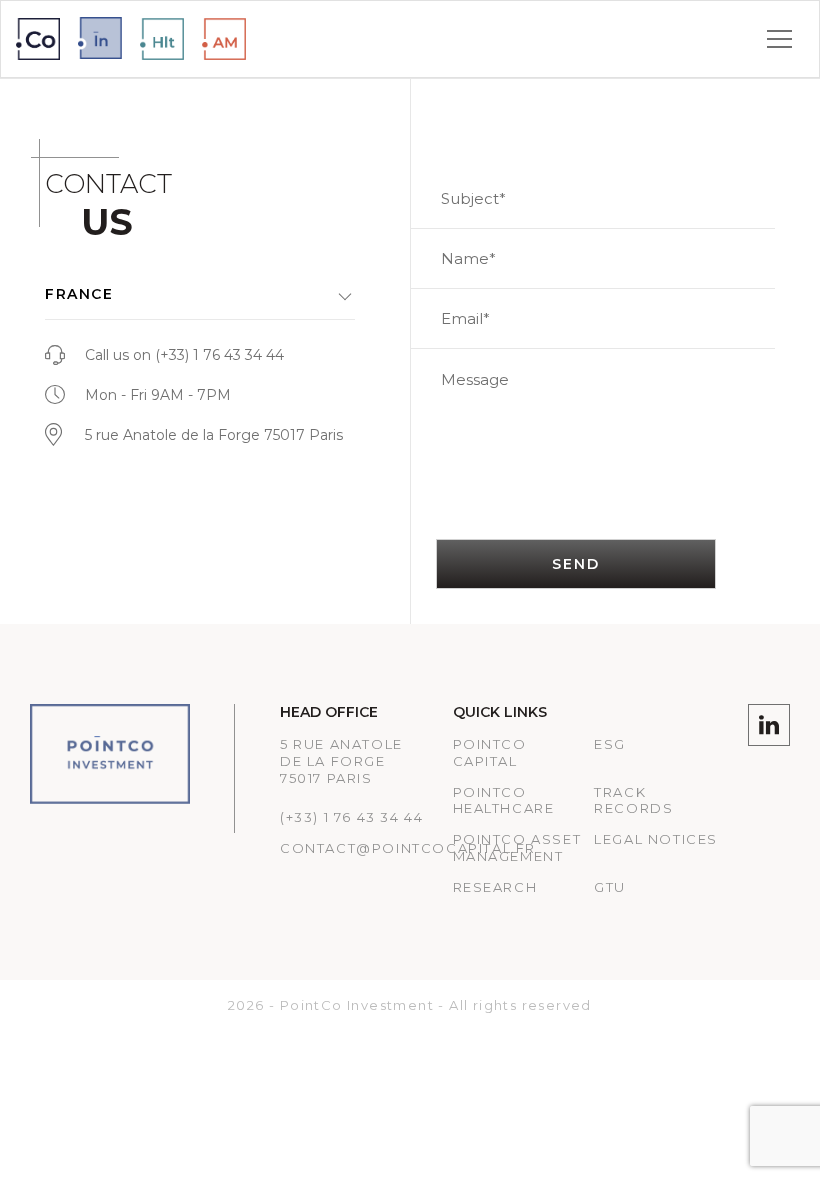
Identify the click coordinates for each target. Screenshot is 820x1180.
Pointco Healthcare (504, 800)
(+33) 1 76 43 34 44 (219, 355)
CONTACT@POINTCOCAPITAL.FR (408, 848)
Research (495, 887)
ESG (610, 744)
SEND (575, 564)
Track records (633, 800)
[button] (200, 295)
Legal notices (656, 839)
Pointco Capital (490, 752)
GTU (610, 887)
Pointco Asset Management (517, 847)
